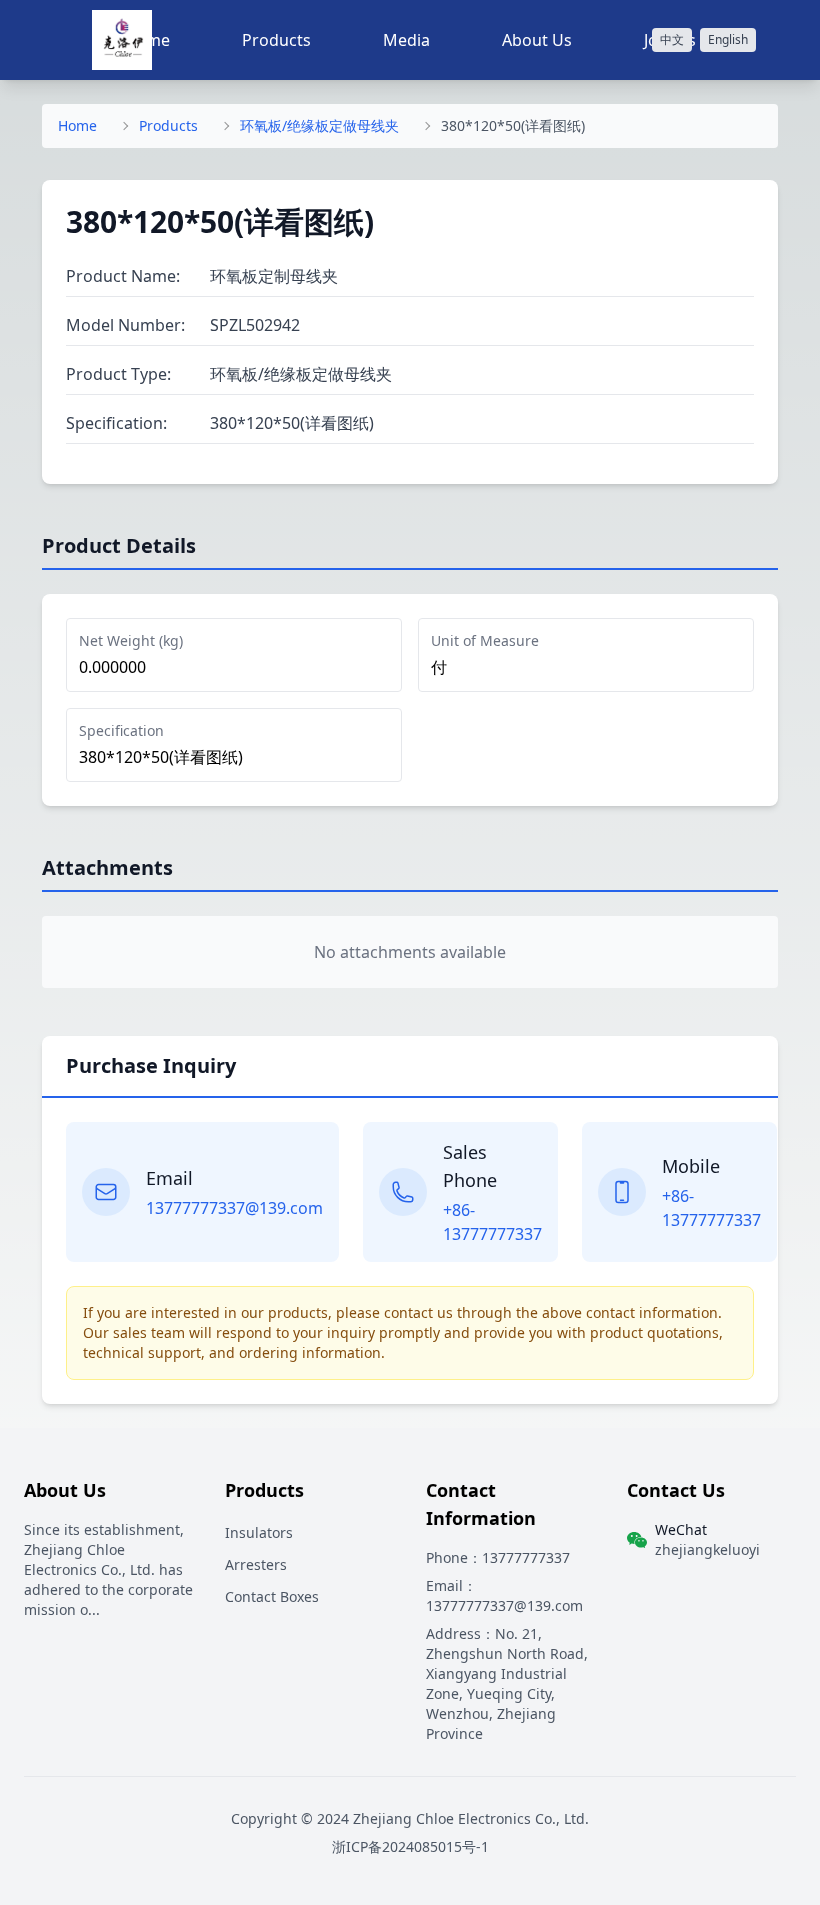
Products (276, 40)
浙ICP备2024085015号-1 (410, 1846)
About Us (537, 40)
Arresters (256, 1564)
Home (77, 125)
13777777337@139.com (234, 1208)
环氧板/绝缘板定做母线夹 (319, 125)
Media (406, 40)
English (728, 39)
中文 (672, 39)
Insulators (259, 1532)
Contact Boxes (272, 1596)
